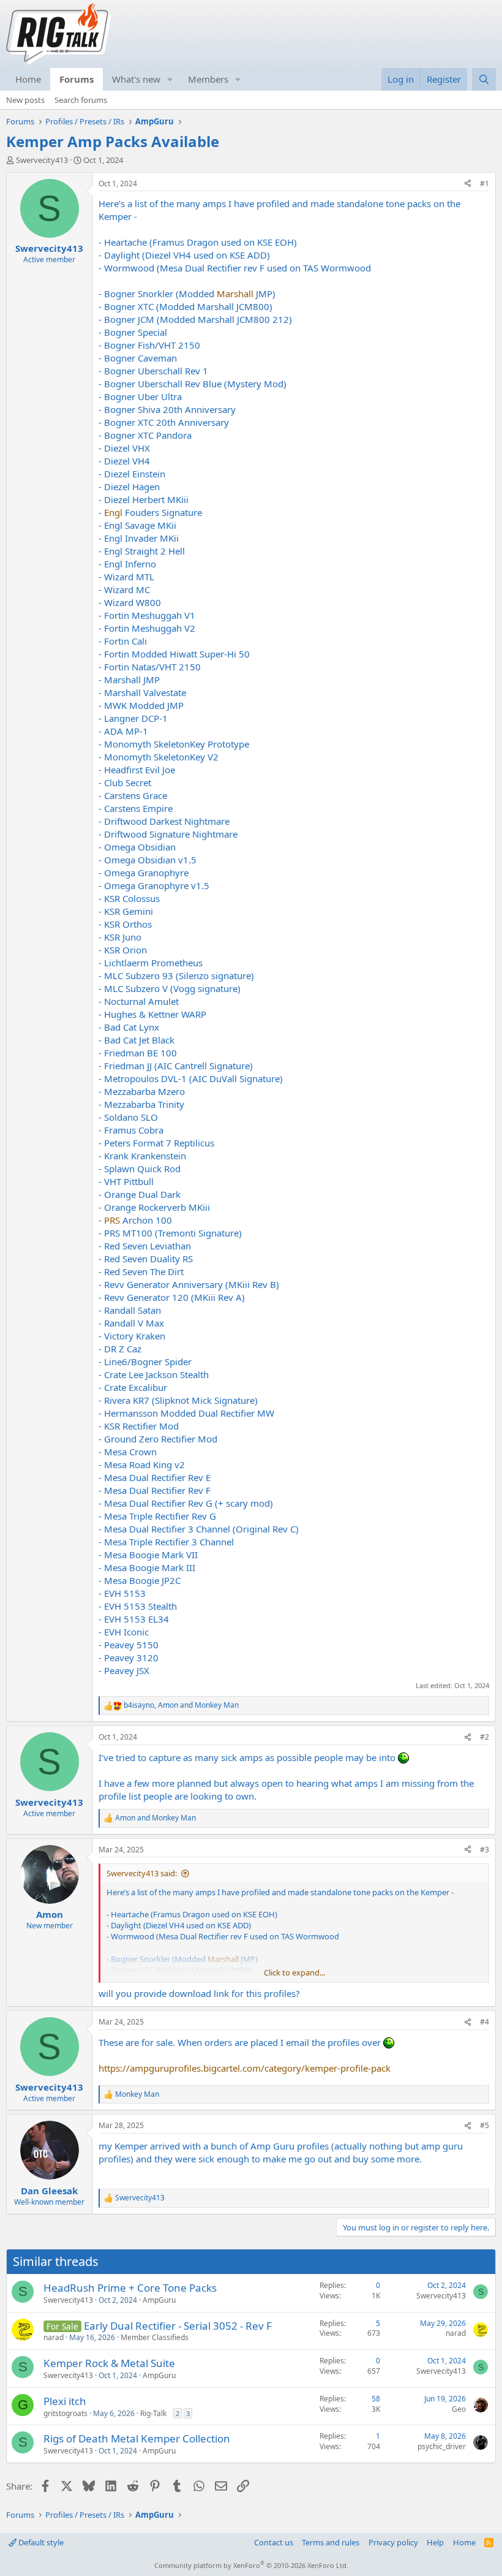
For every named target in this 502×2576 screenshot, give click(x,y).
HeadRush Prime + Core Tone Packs (130, 2288)
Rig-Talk (153, 2413)
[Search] (484, 79)
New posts (25, 100)
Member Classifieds (155, 2337)
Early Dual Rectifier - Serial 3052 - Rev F (178, 2326)
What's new (136, 79)
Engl (113, 512)
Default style (40, 2542)
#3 (485, 1850)
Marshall (235, 294)
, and (181, 1705)
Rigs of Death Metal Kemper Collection (137, 2438)
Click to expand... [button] (294, 1972)
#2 (485, 1737)
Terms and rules (331, 2542)
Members (208, 79)
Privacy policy (393, 2542)
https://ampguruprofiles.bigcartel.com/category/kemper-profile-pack (245, 2068)
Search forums (81, 100)
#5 (485, 2125)
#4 (485, 2022)
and (155, 1818)
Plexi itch (65, 2401)
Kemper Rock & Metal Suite (109, 2363)
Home (28, 79)
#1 (485, 184)
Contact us (274, 2542)
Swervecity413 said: (142, 1873)
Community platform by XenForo (251, 2565)
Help (435, 2542)
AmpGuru (159, 2300)
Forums (77, 79)
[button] (170, 79)
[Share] (468, 184)
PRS (112, 1220)
